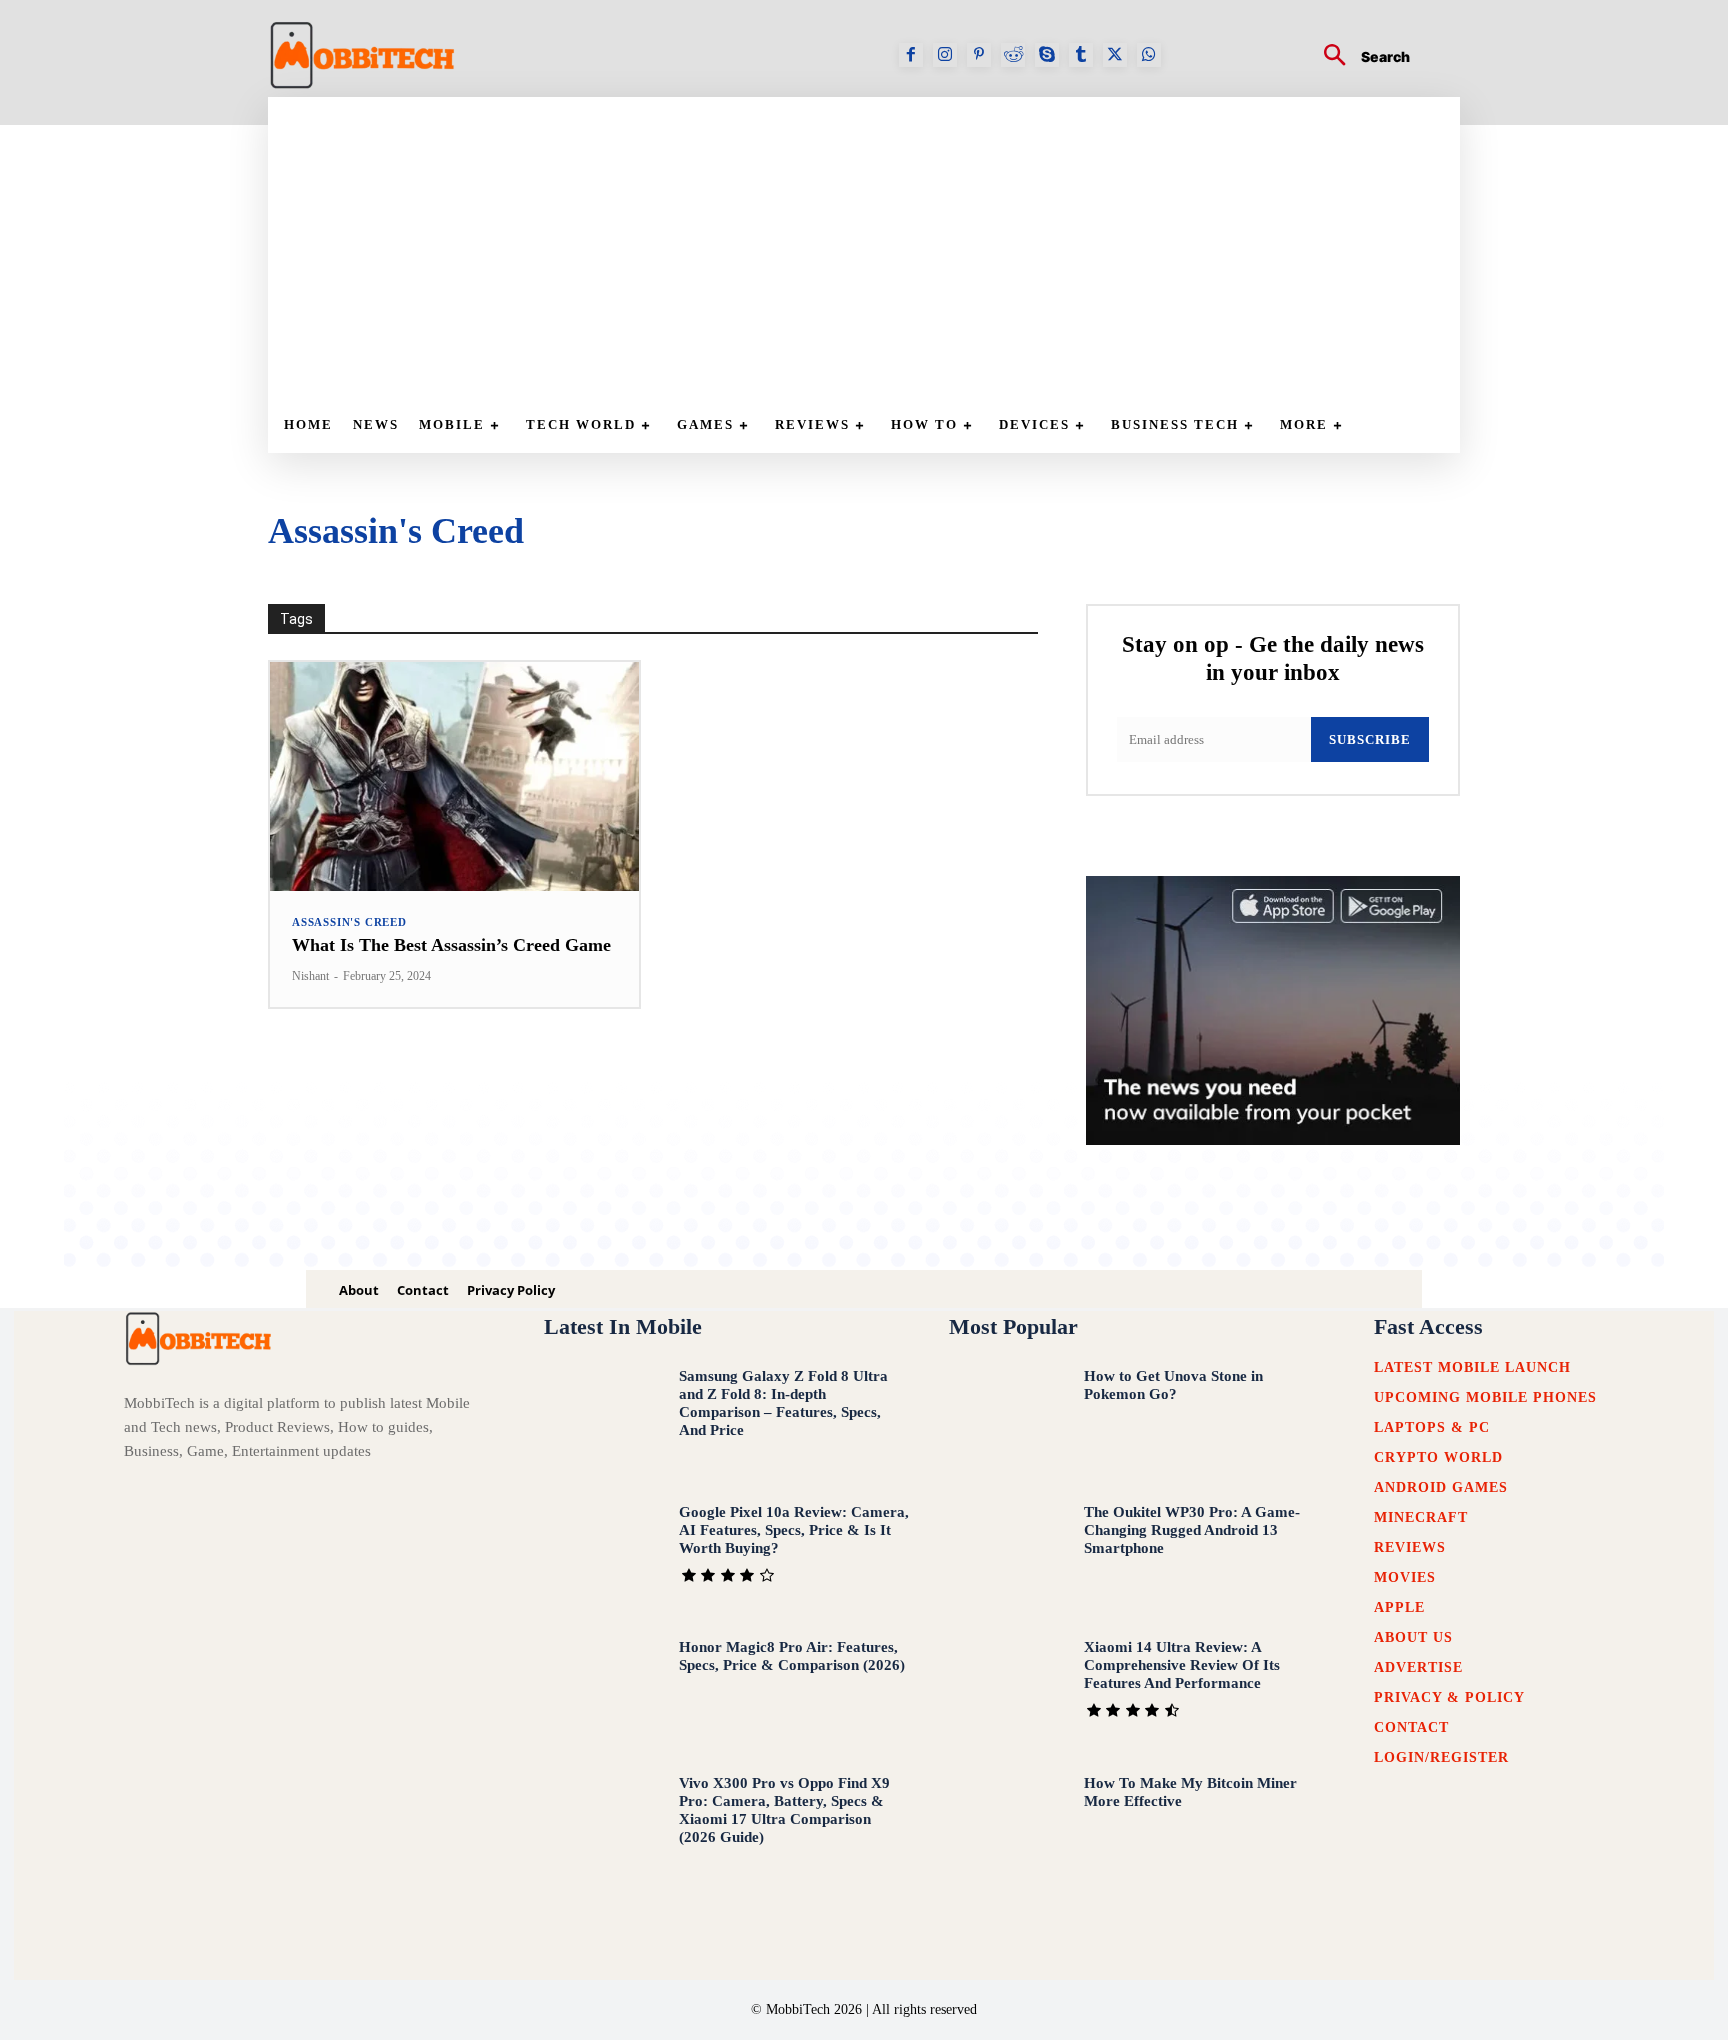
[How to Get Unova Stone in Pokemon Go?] (1007, 1421)
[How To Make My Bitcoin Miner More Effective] (1007, 1828)
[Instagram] (945, 55)
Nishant (310, 976)
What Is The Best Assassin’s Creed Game (451, 945)
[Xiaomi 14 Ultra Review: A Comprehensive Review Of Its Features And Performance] (1007, 1692)
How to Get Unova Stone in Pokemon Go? (1173, 1385)
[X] (1115, 55)
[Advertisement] (874, 247)
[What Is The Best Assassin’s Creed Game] (454, 776)
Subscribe (1370, 739)
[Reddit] (1013, 55)
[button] (1359, 57)
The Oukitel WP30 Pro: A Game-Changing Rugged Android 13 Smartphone (1192, 1530)
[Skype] (1047, 55)
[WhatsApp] (1149, 55)
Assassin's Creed (349, 922)
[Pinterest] (979, 55)
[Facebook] (911, 55)
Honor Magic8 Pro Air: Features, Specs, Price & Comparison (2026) (792, 1656)
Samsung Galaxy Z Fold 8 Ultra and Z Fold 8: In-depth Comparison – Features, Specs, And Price (783, 1403)
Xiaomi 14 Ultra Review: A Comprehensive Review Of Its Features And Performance (1182, 1665)
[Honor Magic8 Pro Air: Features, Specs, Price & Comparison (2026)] (602, 1692)
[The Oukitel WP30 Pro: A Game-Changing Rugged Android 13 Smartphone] (1007, 1557)
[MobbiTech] (363, 55)
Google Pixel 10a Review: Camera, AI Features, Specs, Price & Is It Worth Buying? (794, 1530)
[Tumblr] (1081, 55)
